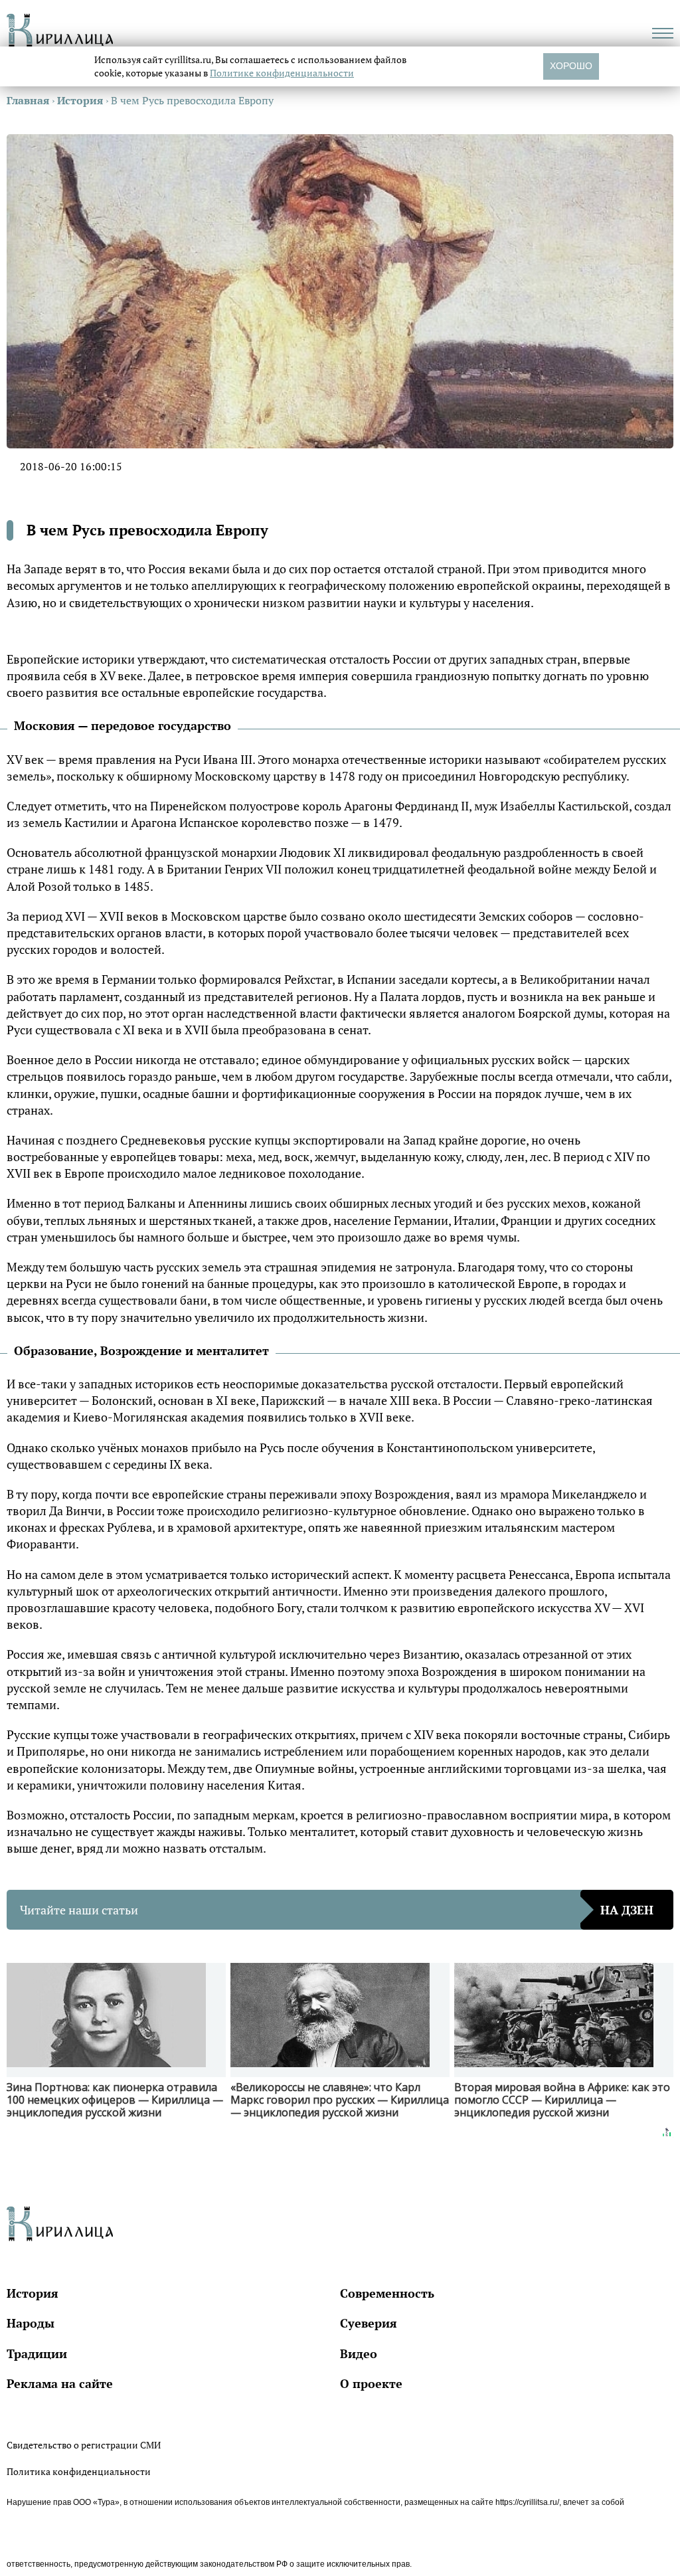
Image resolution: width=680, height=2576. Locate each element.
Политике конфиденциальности (282, 73)
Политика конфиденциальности (79, 2471)
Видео (359, 2353)
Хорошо (571, 66)
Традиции (37, 2353)
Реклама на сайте (60, 2383)
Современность (387, 2293)
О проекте (371, 2383)
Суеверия (369, 2323)
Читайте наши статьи (337, 1910)
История (33, 2293)
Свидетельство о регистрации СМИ (84, 2445)
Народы (31, 2323)
